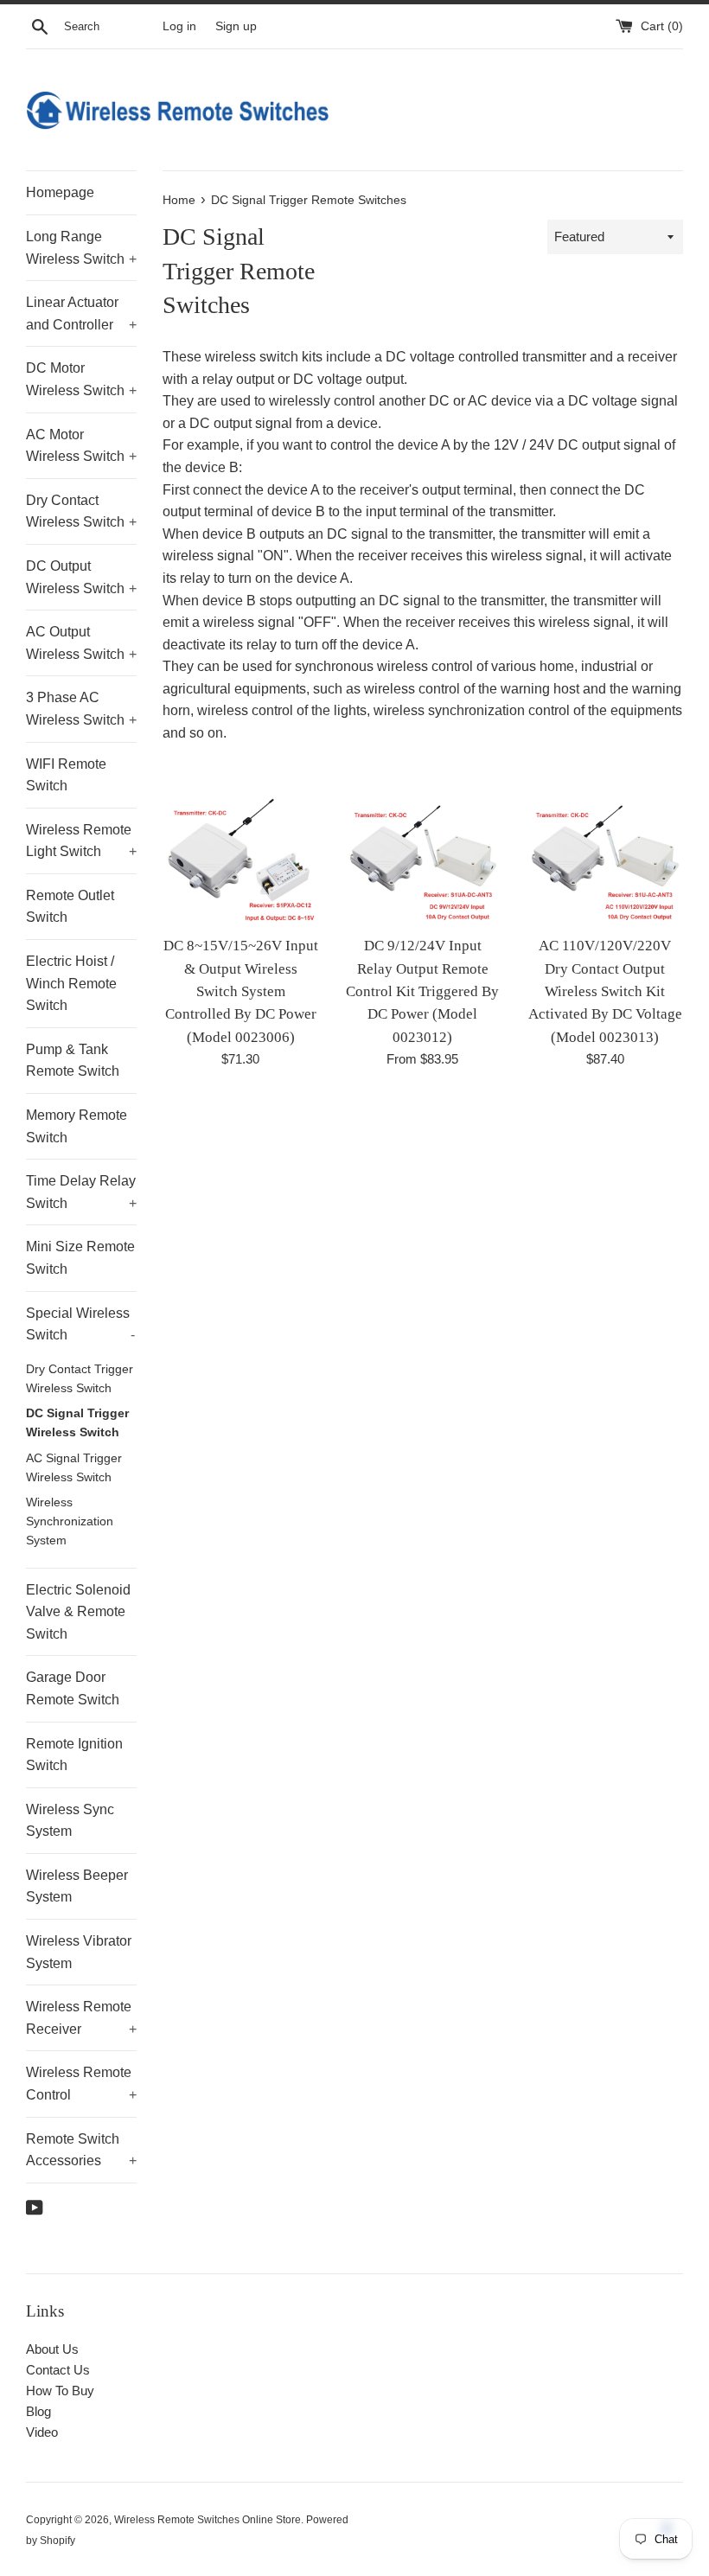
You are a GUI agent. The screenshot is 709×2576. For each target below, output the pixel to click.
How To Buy (60, 2391)
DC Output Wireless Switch (81, 577)
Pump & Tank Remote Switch (73, 1061)
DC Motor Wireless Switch (81, 379)
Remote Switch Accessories (81, 2150)
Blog (38, 2411)
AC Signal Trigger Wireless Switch (74, 1468)
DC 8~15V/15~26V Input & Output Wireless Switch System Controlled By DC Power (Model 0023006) (241, 991)
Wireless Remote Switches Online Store (208, 2520)
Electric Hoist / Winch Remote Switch (71, 983)
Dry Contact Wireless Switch (81, 511)
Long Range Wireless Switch (81, 248)
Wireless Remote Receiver (81, 2018)
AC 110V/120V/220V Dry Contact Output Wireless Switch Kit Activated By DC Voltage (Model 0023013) (605, 991)
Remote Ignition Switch (74, 1755)
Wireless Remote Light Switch (81, 841)
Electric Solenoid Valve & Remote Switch (78, 1612)
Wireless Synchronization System (70, 1521)
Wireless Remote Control (81, 2084)
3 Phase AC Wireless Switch (81, 709)
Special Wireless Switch (80, 1324)
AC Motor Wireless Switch (81, 446)
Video (42, 2432)
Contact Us (58, 2370)
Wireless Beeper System (77, 1886)
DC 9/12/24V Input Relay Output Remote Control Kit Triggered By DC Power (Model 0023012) (422, 991)
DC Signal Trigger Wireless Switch (77, 1423)
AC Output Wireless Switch (81, 643)
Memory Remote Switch (77, 1126)
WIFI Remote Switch (66, 775)
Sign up (236, 26)
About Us (52, 2349)
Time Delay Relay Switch (81, 1192)
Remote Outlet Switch (70, 907)
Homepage (60, 192)
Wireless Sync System (70, 1821)
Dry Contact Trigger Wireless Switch (80, 1379)
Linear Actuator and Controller (81, 313)
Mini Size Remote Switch (80, 1258)
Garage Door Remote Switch (73, 1688)
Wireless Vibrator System (79, 1952)
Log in (179, 26)
